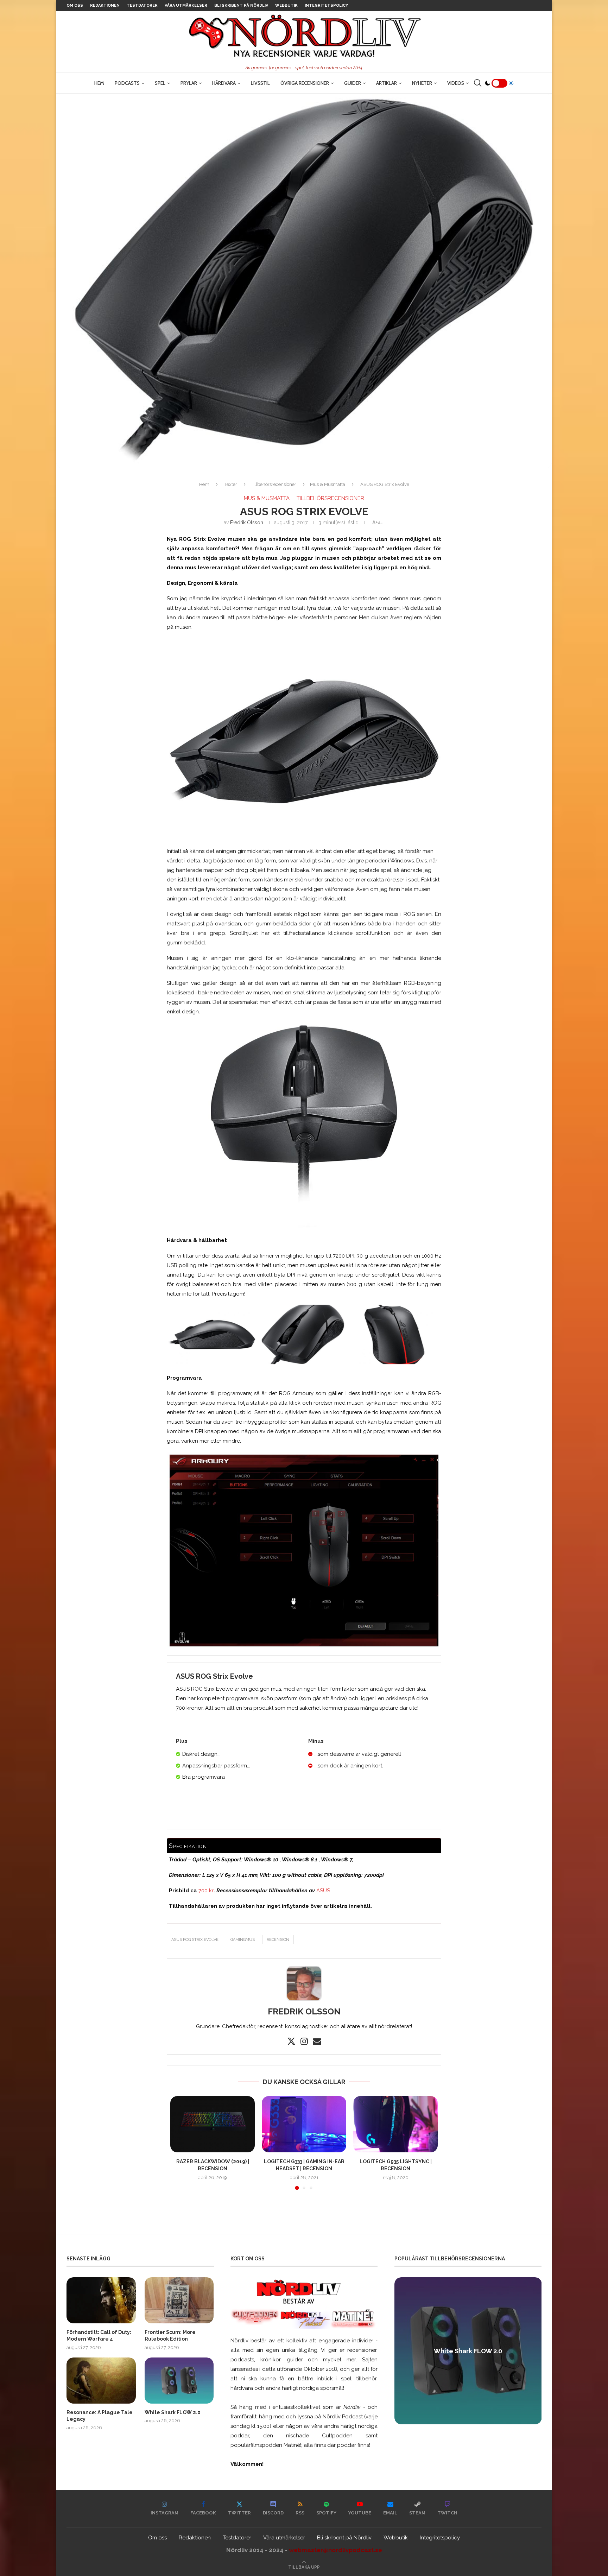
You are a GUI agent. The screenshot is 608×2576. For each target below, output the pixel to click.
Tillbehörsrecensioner (274, 484)
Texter (231, 484)
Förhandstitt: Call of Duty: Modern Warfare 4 (99, 2336)
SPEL (160, 83)
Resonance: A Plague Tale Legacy (100, 2416)
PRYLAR (189, 83)
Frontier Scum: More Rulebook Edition (170, 2336)
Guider (353, 83)
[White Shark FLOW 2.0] (179, 2381)
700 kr (206, 1891)
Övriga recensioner (305, 83)
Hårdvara (224, 83)
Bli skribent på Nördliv (241, 5)
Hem (99, 83)
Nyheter (422, 83)
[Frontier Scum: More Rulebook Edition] (179, 2300)
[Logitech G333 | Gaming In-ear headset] (304, 2124)
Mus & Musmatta (328, 484)
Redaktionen (105, 5)
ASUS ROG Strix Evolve (195, 1940)
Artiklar (387, 83)
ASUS (323, 1891)
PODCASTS (127, 83)
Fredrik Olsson (247, 523)
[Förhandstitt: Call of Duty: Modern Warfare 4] (101, 2300)
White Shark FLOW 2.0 (173, 2412)
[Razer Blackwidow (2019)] (213, 2124)
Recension (278, 1940)
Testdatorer (142, 5)
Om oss (75, 5)
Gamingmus (243, 1940)
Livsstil (260, 83)
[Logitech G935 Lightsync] (395, 2124)
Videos (456, 83)
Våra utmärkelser (186, 5)
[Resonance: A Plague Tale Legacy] (101, 2381)
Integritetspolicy (326, 5)
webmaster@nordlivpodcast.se (335, 2550)
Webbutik (286, 5)
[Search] (477, 83)
